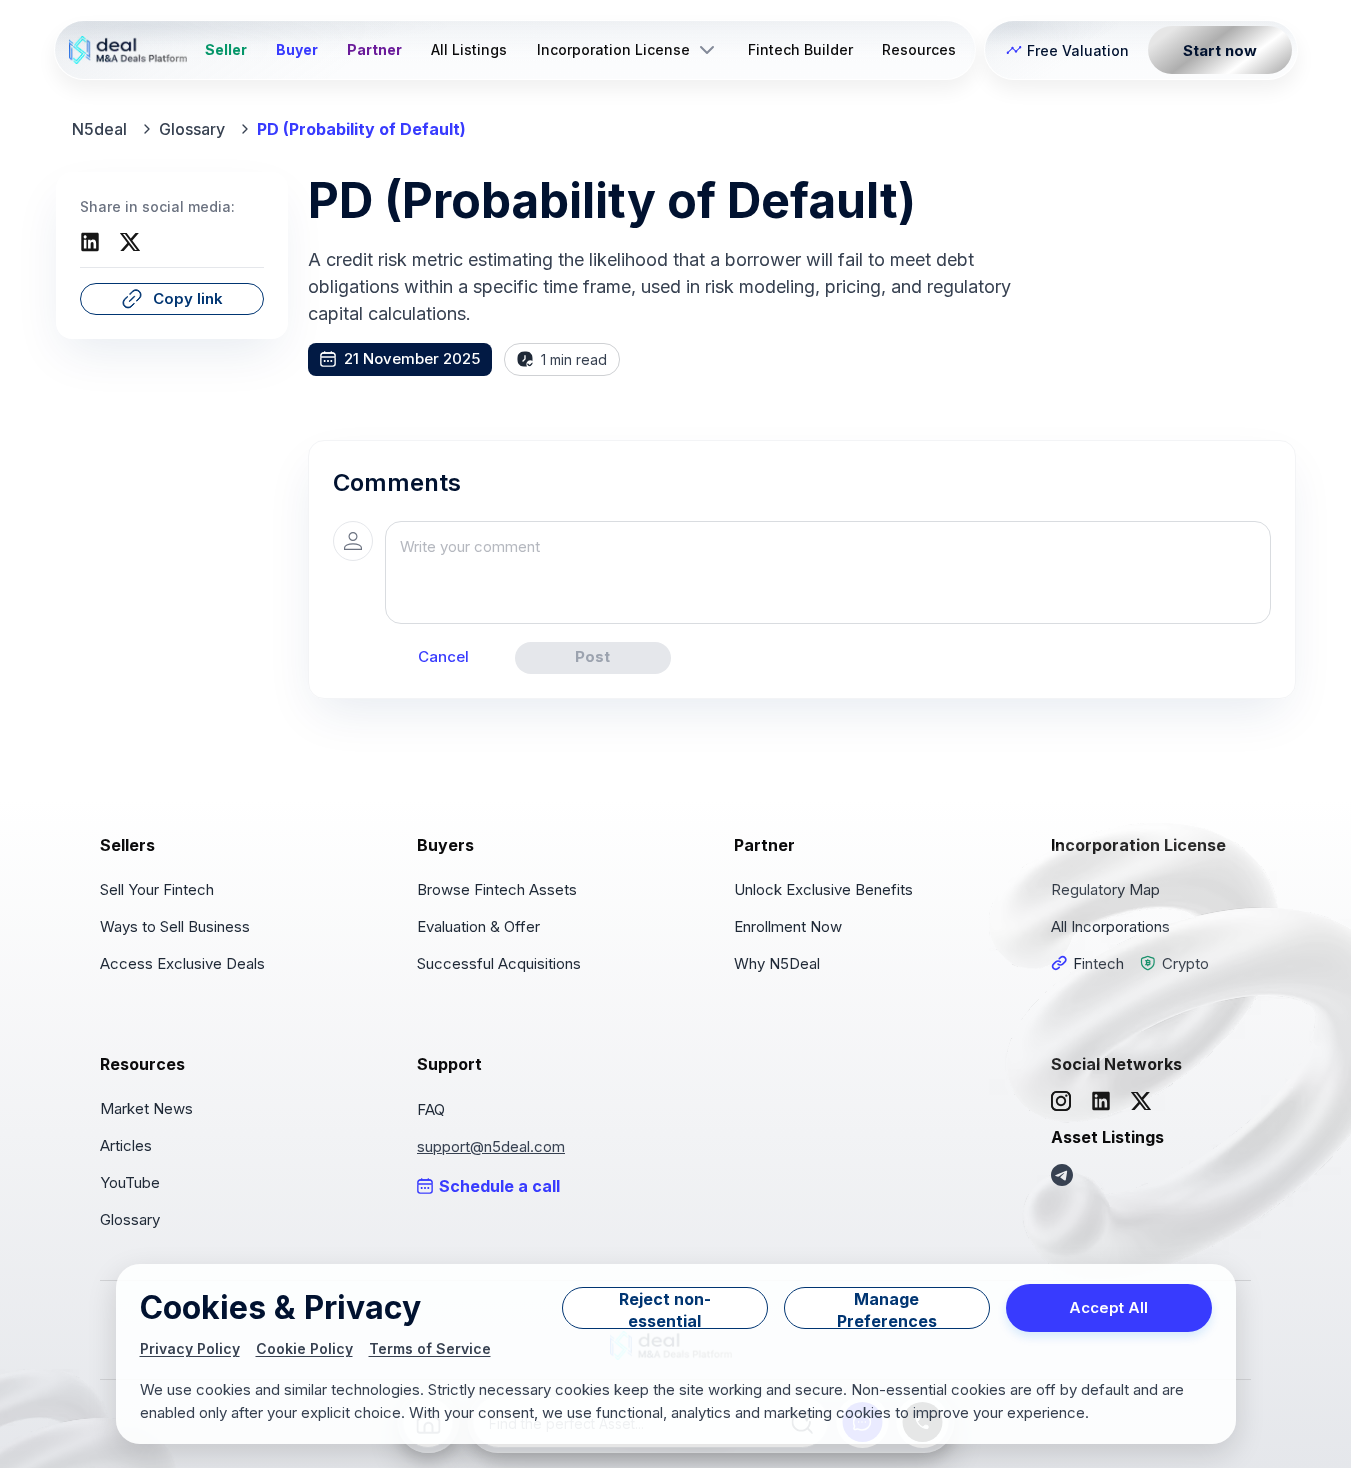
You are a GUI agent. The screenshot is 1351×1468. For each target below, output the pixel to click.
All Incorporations (1110, 926)
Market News (146, 1108)
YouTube (130, 1182)
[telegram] (1062, 1175)
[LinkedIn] (90, 242)
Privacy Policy (190, 1348)
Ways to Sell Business (175, 926)
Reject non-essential (665, 1309)
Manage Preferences (887, 1309)
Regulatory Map (1105, 889)
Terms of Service (430, 1348)
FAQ (431, 1109)
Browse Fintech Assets (497, 889)
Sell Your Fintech (157, 889)
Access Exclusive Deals (182, 963)
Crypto (1185, 963)
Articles (126, 1145)
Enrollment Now (788, 926)
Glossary (192, 129)
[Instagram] (1061, 1101)
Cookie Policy (304, 1348)
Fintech (1098, 963)
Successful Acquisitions (499, 963)
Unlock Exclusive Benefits (823, 889)
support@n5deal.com (491, 1146)
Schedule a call (499, 1186)
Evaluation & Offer (478, 926)
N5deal (99, 129)
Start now (1220, 50)
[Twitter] (130, 242)
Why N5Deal (777, 963)
